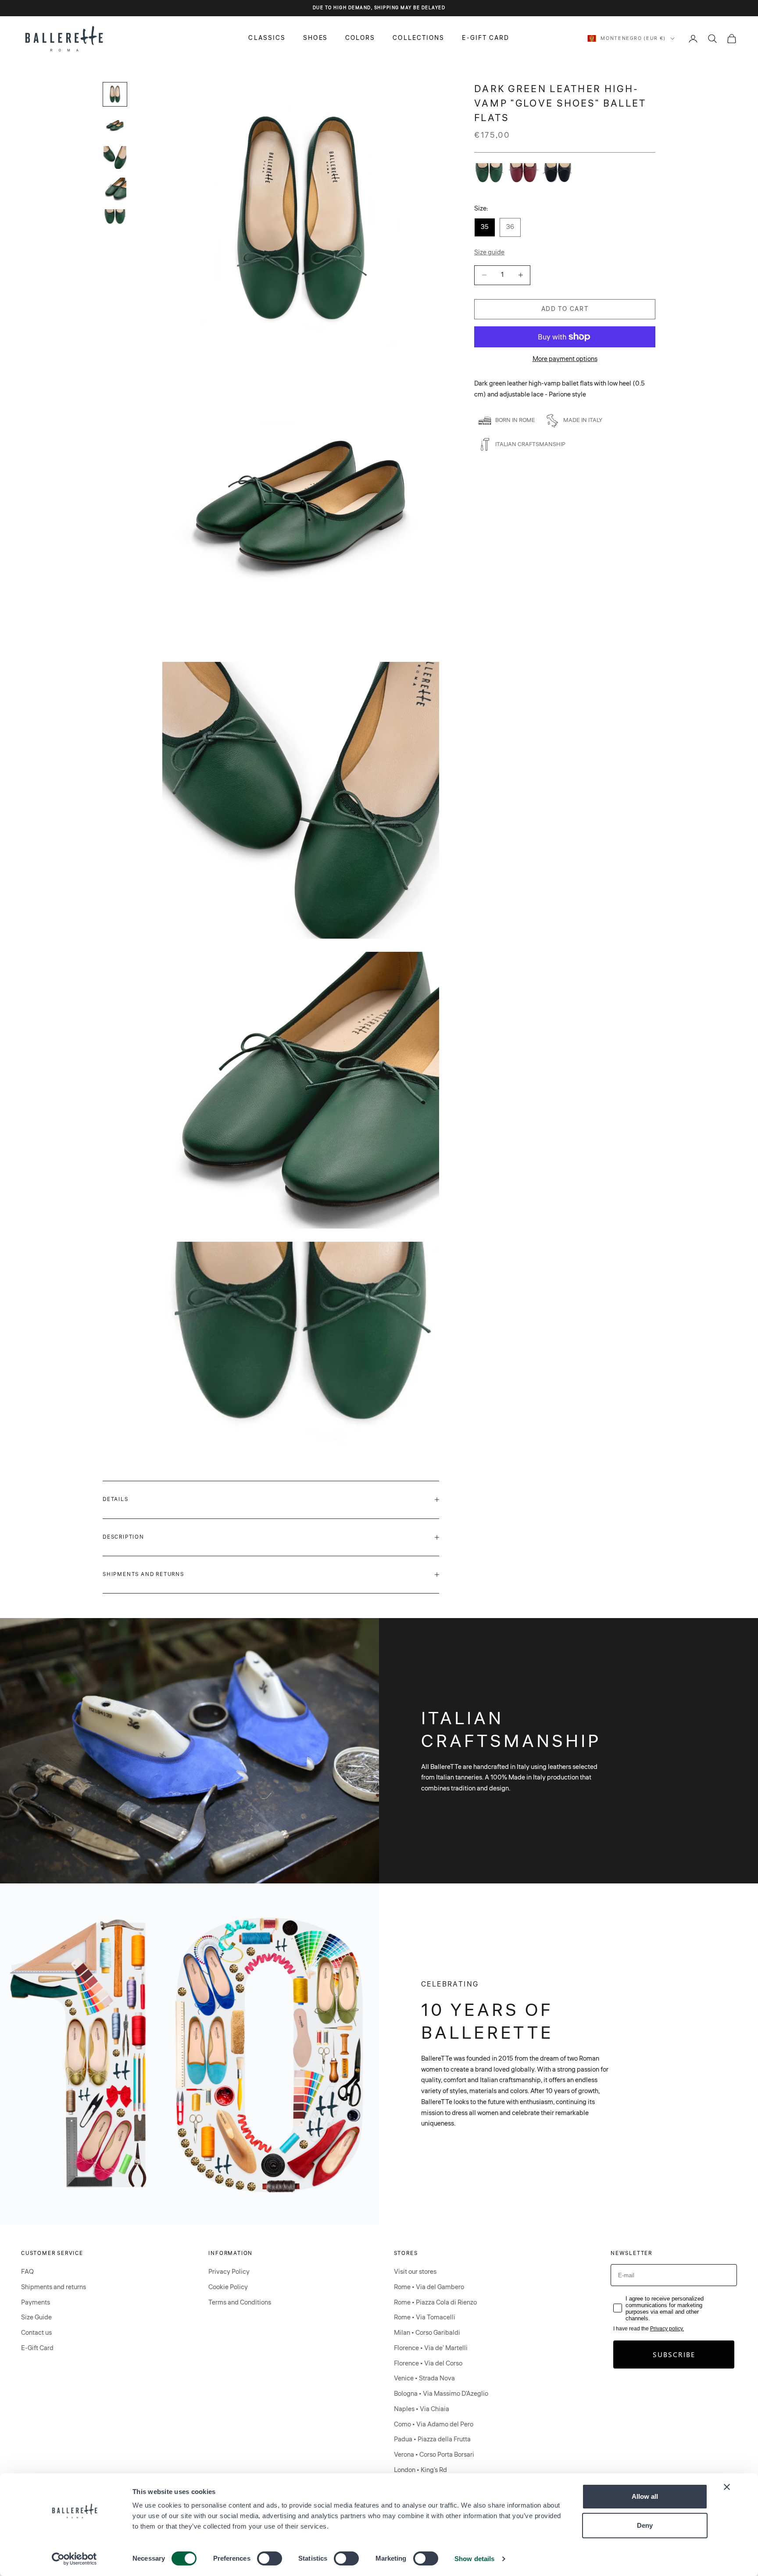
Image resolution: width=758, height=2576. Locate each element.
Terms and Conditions (240, 2303)
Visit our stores (415, 2272)
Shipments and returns (54, 2287)
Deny (645, 2525)
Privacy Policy (229, 2272)
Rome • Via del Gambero (429, 2287)
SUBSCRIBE (674, 2354)
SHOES (315, 38)
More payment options (565, 359)
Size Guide (36, 2317)
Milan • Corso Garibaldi (427, 2333)
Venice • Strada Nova (424, 2378)
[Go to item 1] (115, 94)
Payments (36, 2303)
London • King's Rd (420, 2470)
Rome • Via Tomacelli (425, 2317)
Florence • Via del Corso (428, 2363)
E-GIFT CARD (486, 38)
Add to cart (565, 309)
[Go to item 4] (115, 189)
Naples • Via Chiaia (422, 2409)
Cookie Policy (228, 2287)
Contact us (36, 2333)
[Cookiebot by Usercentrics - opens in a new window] (74, 2559)
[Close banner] (727, 2487)
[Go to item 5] (115, 218)
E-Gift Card (37, 2348)
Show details (474, 2559)
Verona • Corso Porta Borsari (434, 2455)
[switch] (270, 2558)
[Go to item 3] (115, 157)
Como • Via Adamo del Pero (434, 2424)
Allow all (645, 2496)
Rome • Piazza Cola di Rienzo (435, 2303)
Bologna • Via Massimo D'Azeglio (441, 2394)
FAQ (27, 2272)
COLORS (360, 38)
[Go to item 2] (115, 126)
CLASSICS (267, 38)
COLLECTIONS (418, 38)
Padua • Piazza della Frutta (432, 2439)
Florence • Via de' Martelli (431, 2348)
